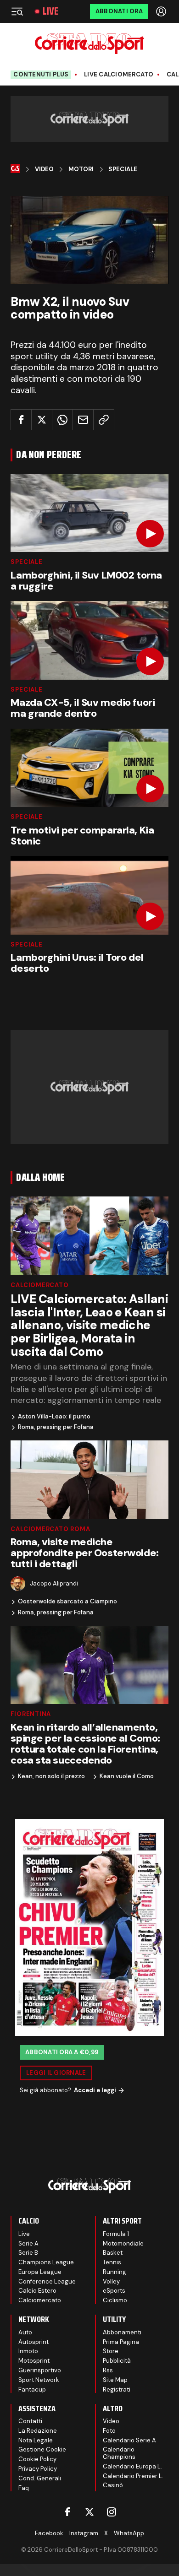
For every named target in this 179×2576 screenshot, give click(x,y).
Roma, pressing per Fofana (56, 1427)
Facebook (49, 2533)
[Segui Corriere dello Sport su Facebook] (67, 2512)
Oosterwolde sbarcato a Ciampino (67, 1602)
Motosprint (34, 2361)
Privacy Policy (38, 2469)
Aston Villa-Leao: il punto (54, 1417)
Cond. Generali (40, 2478)
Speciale (123, 169)
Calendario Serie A (129, 2440)
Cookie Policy (37, 2459)
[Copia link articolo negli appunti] (104, 420)
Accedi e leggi (95, 2090)
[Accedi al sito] (162, 11)
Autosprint (34, 2342)
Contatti (30, 2421)
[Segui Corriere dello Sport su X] (89, 2512)
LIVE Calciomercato (119, 75)
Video (44, 169)
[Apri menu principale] (17, 11)
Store (111, 2351)
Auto (25, 2332)
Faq (24, 2488)
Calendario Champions (119, 2453)
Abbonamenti (122, 2332)
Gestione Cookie (42, 2449)
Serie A (28, 2243)
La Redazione (38, 2431)
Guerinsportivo (40, 2370)
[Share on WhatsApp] (62, 420)
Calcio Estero (37, 2291)
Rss (108, 2370)
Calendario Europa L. (132, 2466)
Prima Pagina (121, 2342)
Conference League (47, 2281)
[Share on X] (42, 420)
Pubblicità (117, 2361)
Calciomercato (39, 1285)
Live (50, 11)
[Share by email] (83, 420)
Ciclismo (115, 2300)
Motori (81, 169)
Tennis (112, 2262)
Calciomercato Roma (50, 1529)
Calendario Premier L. (133, 2476)
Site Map (115, 2380)
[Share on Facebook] (21, 420)
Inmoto (28, 2351)
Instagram (84, 2533)
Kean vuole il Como (127, 1776)
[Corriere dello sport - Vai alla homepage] (89, 44)
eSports (114, 2291)
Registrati (117, 2389)
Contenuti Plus (41, 74)
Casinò (113, 2485)
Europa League (40, 2272)
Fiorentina (31, 1714)
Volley (111, 2281)
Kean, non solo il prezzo (51, 1776)
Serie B (28, 2253)
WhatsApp (129, 2533)
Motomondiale (123, 2243)
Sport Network (39, 2380)
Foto (109, 2431)
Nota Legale (36, 2440)
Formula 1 (116, 2234)
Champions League (46, 2262)
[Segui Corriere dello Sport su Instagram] (112, 2512)
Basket (113, 2253)
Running (115, 2272)
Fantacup (32, 2389)
